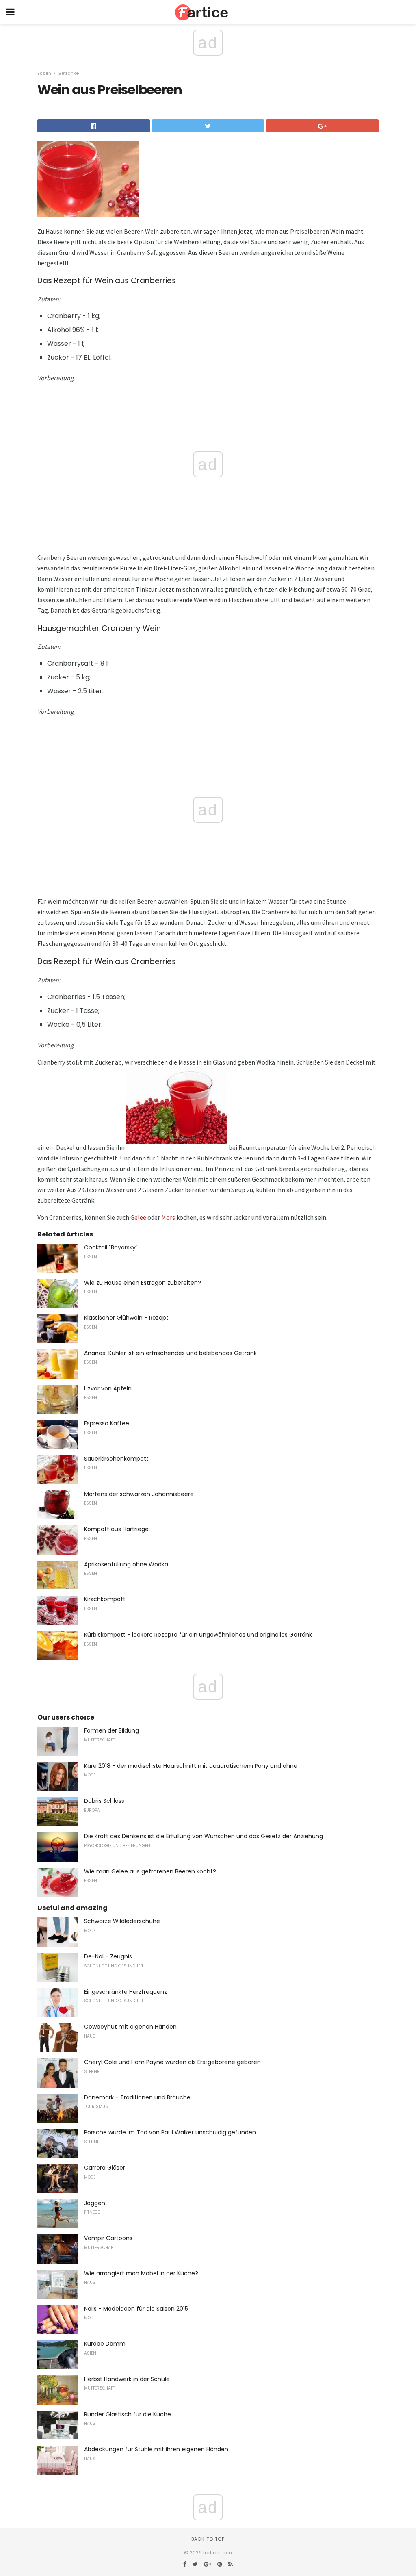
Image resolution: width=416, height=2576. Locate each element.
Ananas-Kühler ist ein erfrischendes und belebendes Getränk (170, 1353)
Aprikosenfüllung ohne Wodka (126, 1564)
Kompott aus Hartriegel (117, 1529)
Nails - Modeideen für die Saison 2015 (136, 2309)
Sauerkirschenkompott (116, 1459)
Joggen (95, 2203)
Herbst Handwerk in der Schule (127, 2379)
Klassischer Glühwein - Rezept (126, 1318)
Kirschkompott (105, 1599)
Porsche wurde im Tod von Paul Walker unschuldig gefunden (170, 2132)
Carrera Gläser (105, 2168)
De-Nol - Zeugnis (108, 1956)
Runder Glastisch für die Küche (128, 2414)
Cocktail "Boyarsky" (111, 1247)
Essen (44, 73)
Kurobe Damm (105, 2344)
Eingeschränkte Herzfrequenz (126, 1992)
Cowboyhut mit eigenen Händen (130, 2027)
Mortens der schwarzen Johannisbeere (139, 1494)
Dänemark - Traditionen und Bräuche (137, 2097)
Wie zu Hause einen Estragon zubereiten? (143, 1283)
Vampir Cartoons (108, 2238)
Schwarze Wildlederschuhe (122, 1921)
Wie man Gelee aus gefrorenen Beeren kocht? (150, 1871)
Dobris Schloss (104, 1801)
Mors (168, 1217)
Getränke (68, 73)
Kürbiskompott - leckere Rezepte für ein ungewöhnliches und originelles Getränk (198, 1635)
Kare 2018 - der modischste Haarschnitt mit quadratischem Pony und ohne (191, 1766)
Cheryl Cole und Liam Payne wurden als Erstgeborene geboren (172, 2062)
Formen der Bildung (112, 1730)
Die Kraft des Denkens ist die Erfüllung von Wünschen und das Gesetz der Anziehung (204, 1836)
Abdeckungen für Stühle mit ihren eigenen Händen (156, 2449)
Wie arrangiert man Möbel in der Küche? (141, 2273)
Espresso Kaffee (107, 1423)
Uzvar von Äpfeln (108, 1388)
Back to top (208, 2539)
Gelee (138, 1217)
